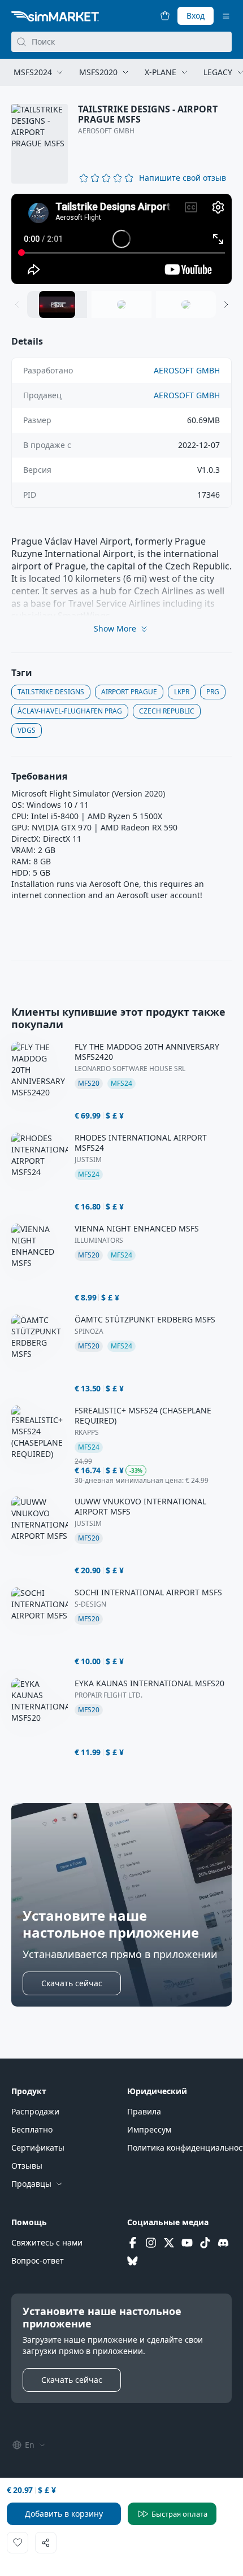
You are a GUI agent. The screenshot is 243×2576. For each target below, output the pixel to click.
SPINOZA (89, 1331)
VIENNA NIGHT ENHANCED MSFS (137, 1229)
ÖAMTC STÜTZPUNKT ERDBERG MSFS (145, 1320)
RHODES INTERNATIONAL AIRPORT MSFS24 (141, 1143)
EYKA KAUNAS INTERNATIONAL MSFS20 (149, 1683)
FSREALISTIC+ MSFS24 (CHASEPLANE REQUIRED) (143, 1416)
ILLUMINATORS (99, 1241)
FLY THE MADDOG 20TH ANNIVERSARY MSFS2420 (147, 1052)
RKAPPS (87, 1433)
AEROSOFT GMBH (106, 131)
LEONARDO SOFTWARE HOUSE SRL (130, 1069)
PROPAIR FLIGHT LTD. (109, 1695)
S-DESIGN (90, 1604)
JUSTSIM (88, 1160)
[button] (183, 178)
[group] (121, 239)
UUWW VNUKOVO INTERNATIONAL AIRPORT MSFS (140, 1507)
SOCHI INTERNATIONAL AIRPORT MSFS (148, 1592)
